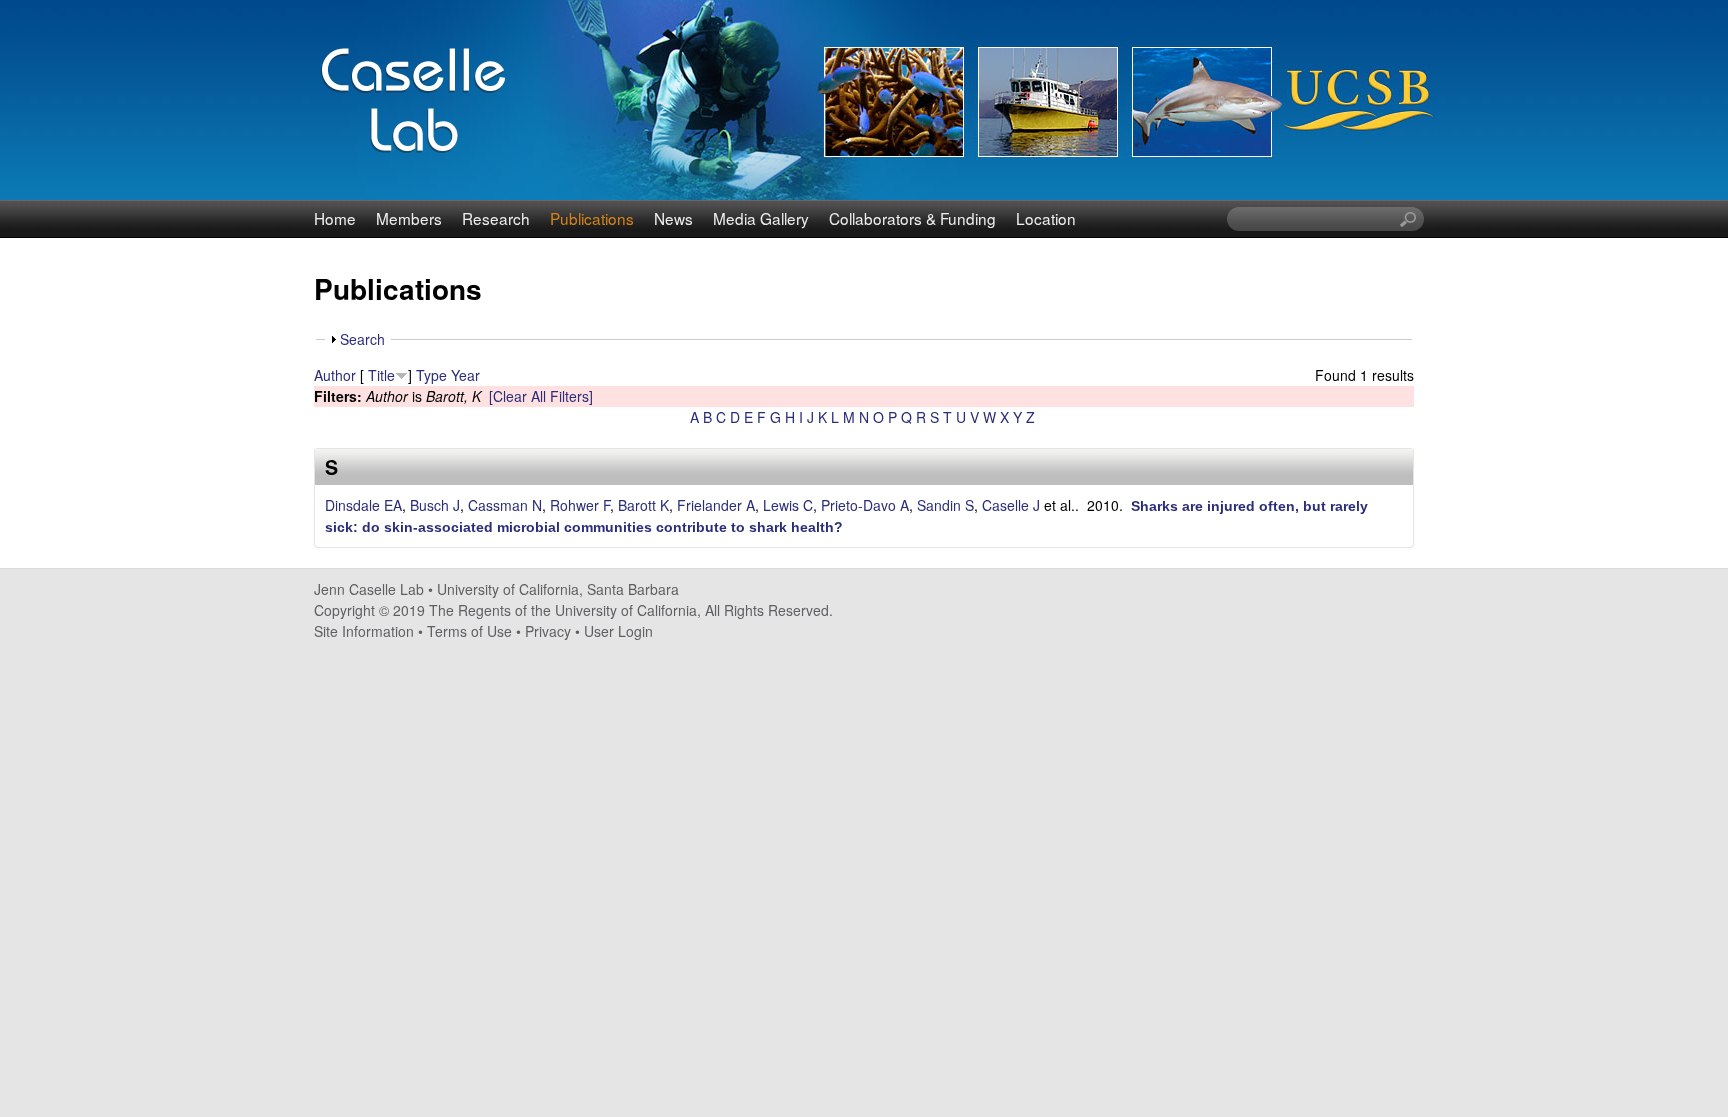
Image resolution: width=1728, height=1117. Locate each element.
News (673, 218)
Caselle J (1011, 505)
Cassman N (505, 505)
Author (335, 375)
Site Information (364, 631)
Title (381, 375)
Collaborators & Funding (912, 218)
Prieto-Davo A (865, 505)
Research (496, 218)
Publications (592, 218)
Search (362, 339)
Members (409, 218)
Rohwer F (580, 505)
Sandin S (945, 505)
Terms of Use (469, 631)
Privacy (548, 631)
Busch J (435, 505)
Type (431, 375)
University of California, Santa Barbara (558, 589)
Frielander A (716, 505)
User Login (618, 631)
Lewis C (788, 505)
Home (335, 218)
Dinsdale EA (363, 505)
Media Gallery (761, 218)
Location (1046, 218)
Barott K (643, 505)
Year (465, 375)
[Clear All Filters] (541, 396)
